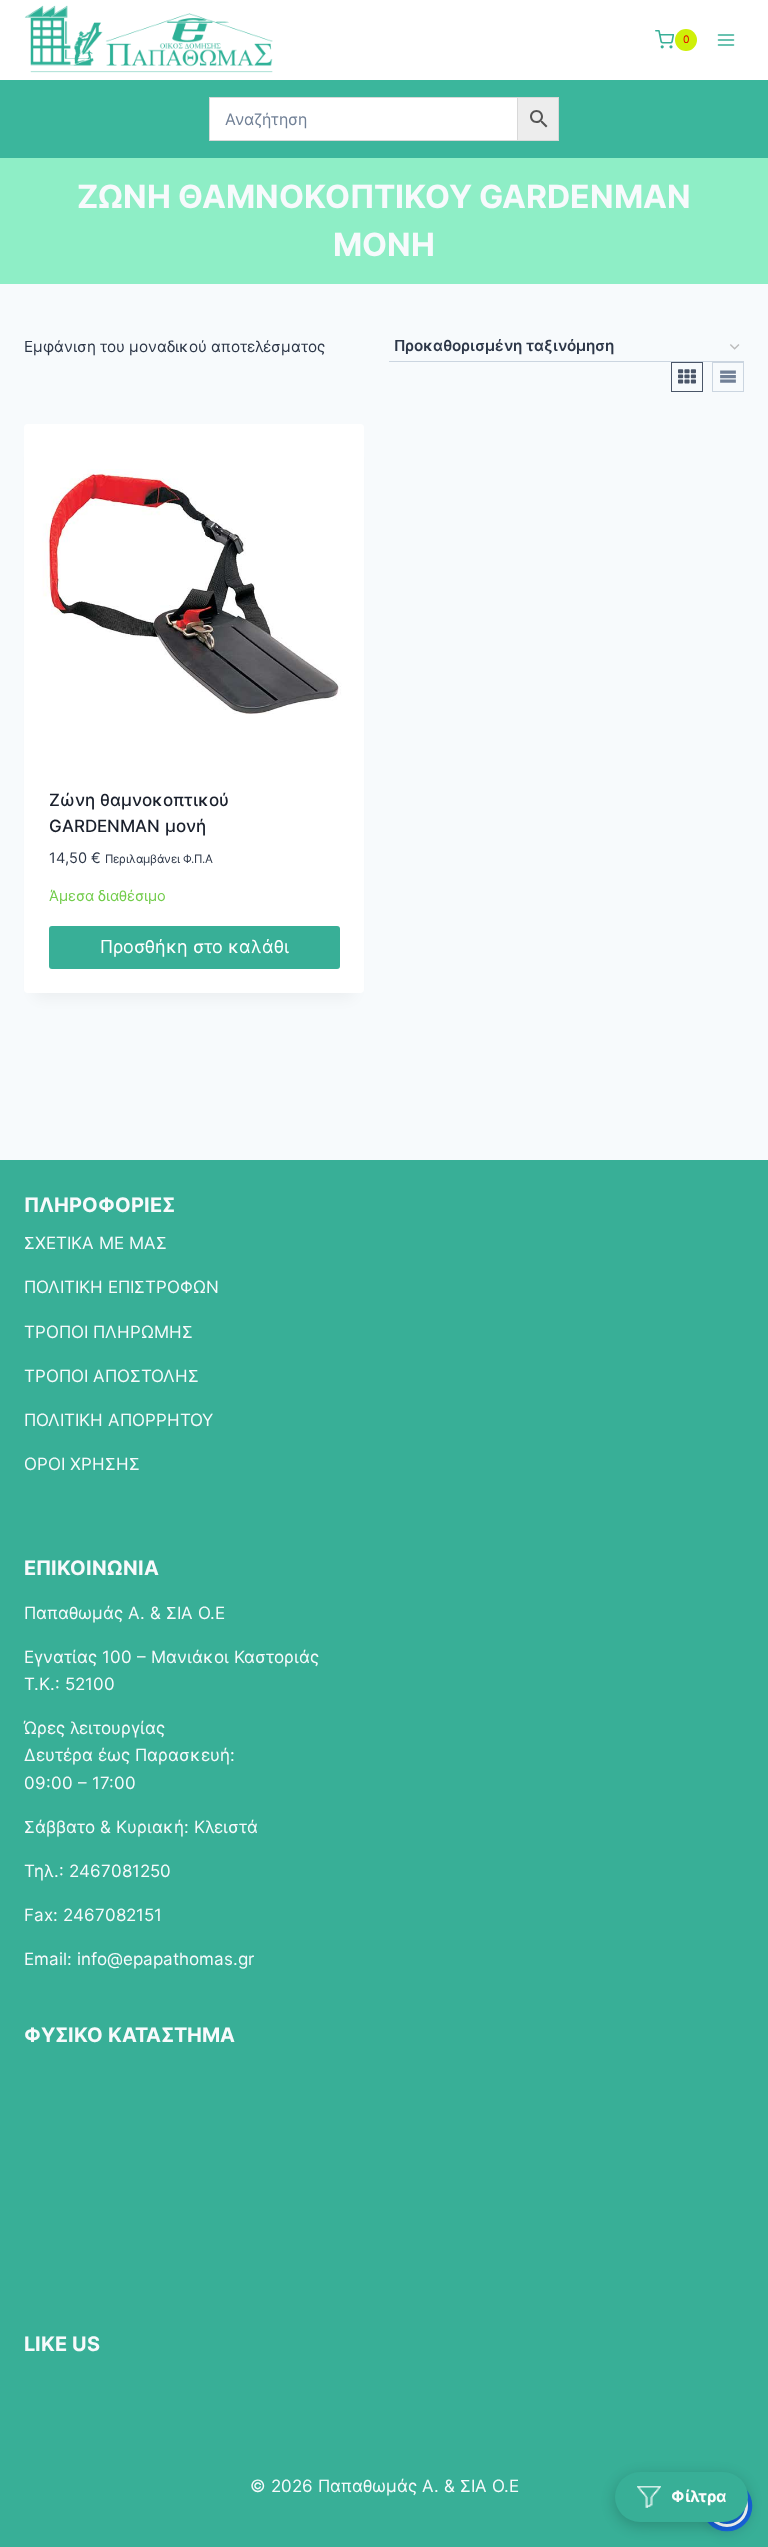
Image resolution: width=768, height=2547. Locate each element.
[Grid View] (687, 377)
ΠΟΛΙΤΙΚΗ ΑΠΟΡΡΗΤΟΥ (118, 1420)
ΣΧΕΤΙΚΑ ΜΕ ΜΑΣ (95, 1243)
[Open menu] (725, 39)
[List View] (728, 377)
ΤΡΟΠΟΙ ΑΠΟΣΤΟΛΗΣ (111, 1376)
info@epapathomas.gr (165, 1959)
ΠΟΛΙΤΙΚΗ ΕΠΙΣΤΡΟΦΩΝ (121, 1287)
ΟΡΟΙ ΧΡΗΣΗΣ (82, 1464)
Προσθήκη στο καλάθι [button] (194, 946)
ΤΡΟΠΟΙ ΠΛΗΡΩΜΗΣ (108, 1332)
